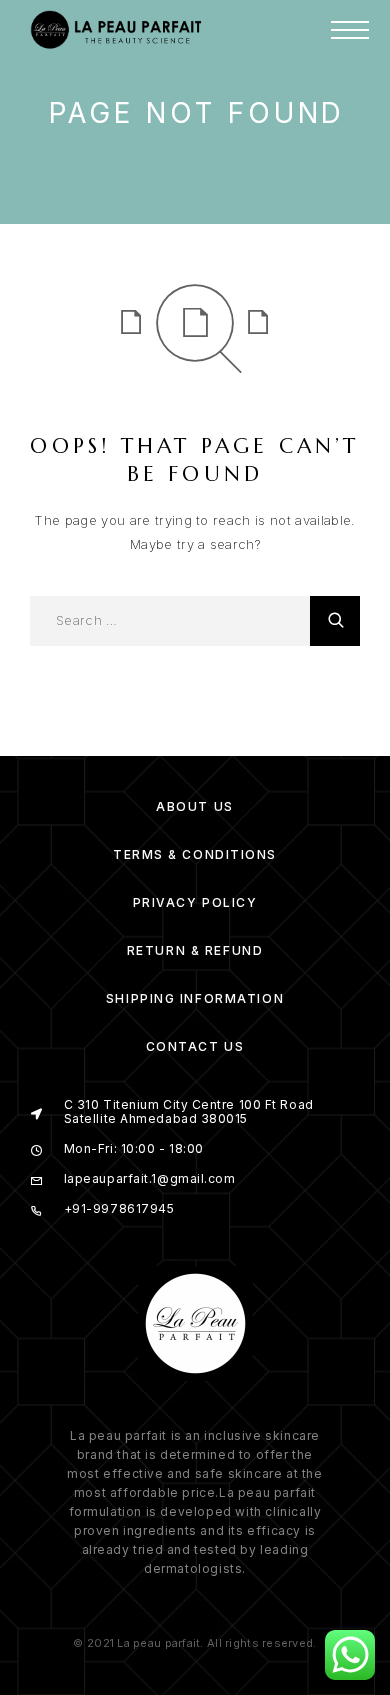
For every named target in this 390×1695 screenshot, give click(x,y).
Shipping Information (195, 998)
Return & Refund (195, 950)
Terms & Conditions (195, 854)
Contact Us (195, 1046)
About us (194, 806)
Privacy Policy (195, 902)
